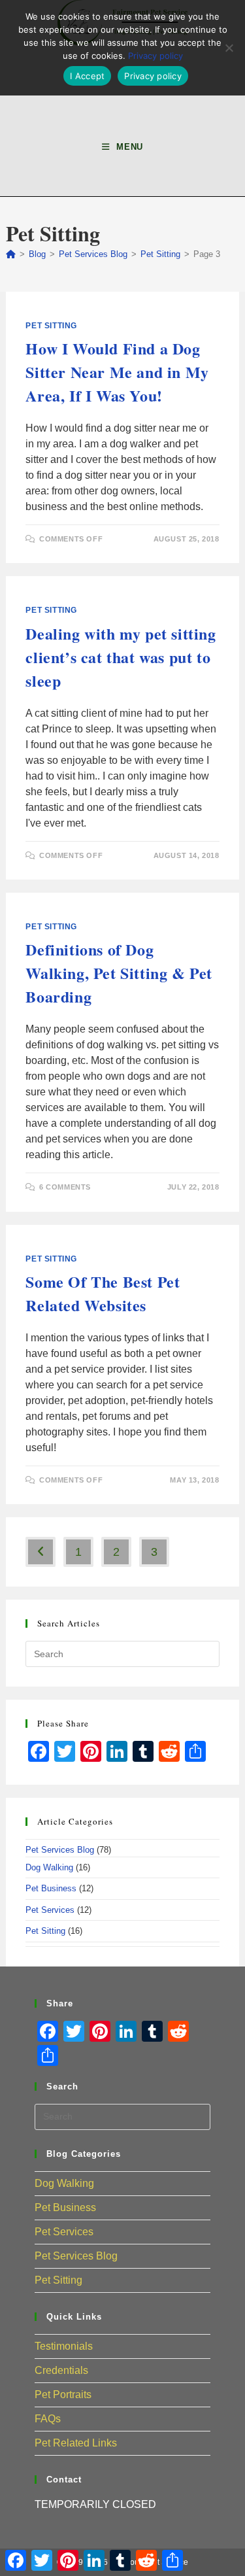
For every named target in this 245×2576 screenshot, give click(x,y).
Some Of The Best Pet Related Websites (103, 1293)
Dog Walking (49, 1867)
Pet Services (50, 1910)
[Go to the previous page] (41, 1552)
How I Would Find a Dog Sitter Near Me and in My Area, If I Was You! (117, 372)
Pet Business (51, 1888)
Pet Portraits (63, 2395)
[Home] (11, 254)
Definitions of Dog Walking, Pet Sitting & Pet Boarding (119, 973)
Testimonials (64, 2346)
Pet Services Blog (60, 1850)
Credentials (61, 2370)
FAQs (48, 2419)
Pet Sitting (51, 326)
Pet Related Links (76, 2443)
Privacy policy (155, 56)
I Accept (87, 76)
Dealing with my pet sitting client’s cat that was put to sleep (121, 657)
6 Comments (65, 1187)
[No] (229, 48)
